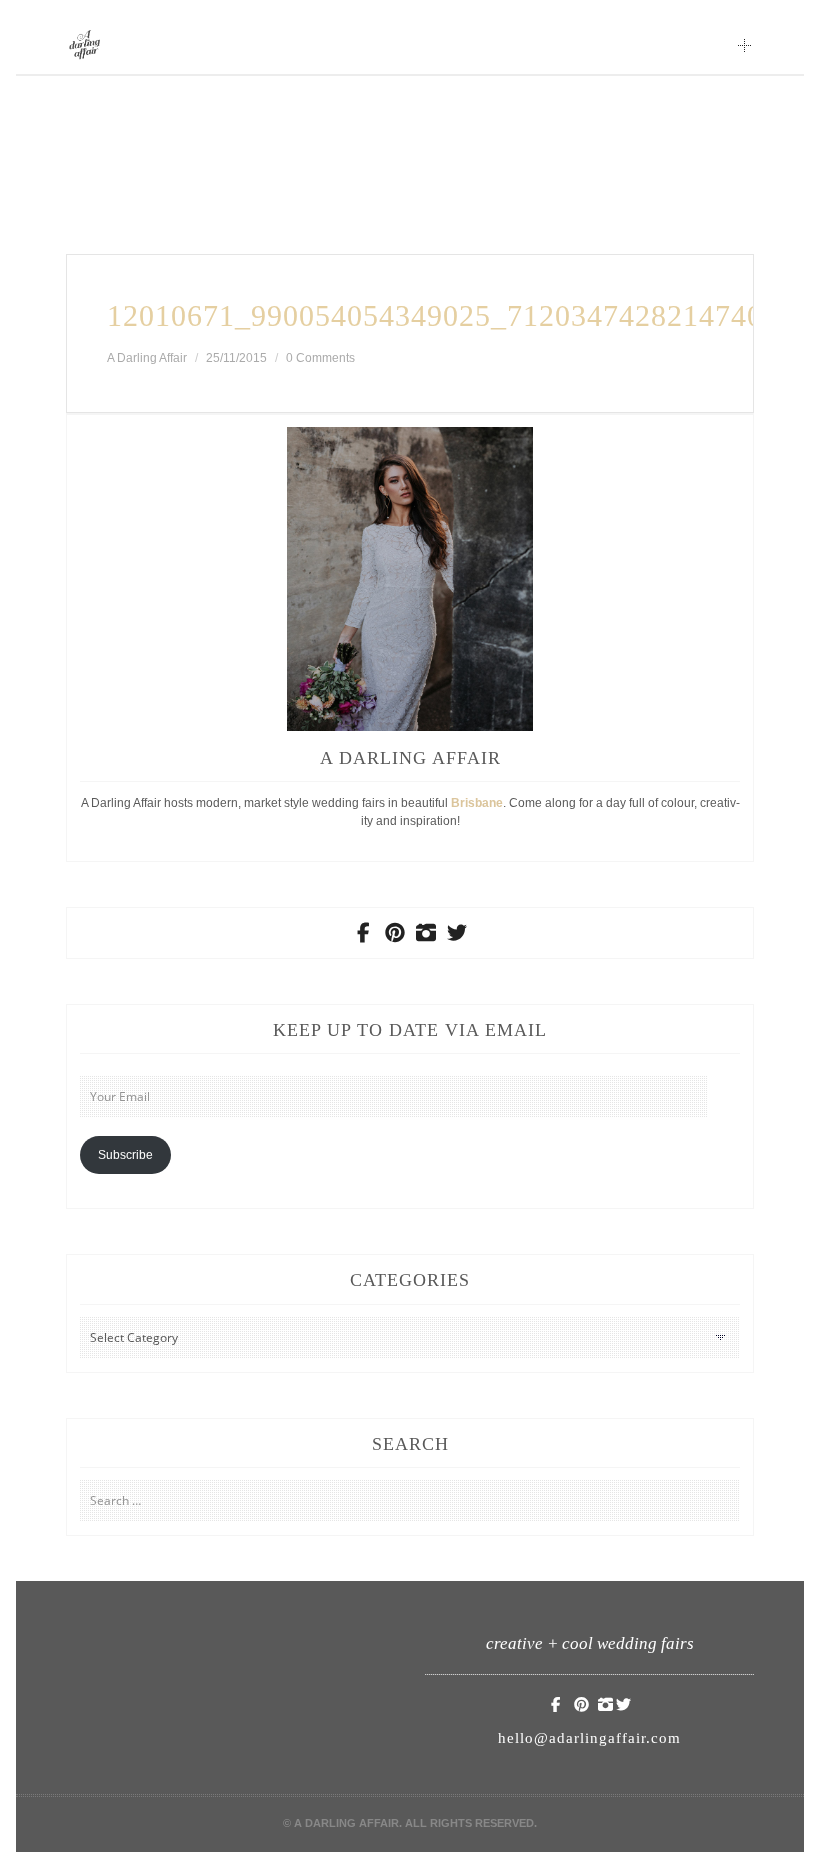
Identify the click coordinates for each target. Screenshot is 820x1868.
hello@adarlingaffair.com (589, 1738)
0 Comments (320, 358)
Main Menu (745, 45)
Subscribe (125, 1155)
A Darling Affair (147, 358)
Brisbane (477, 803)
